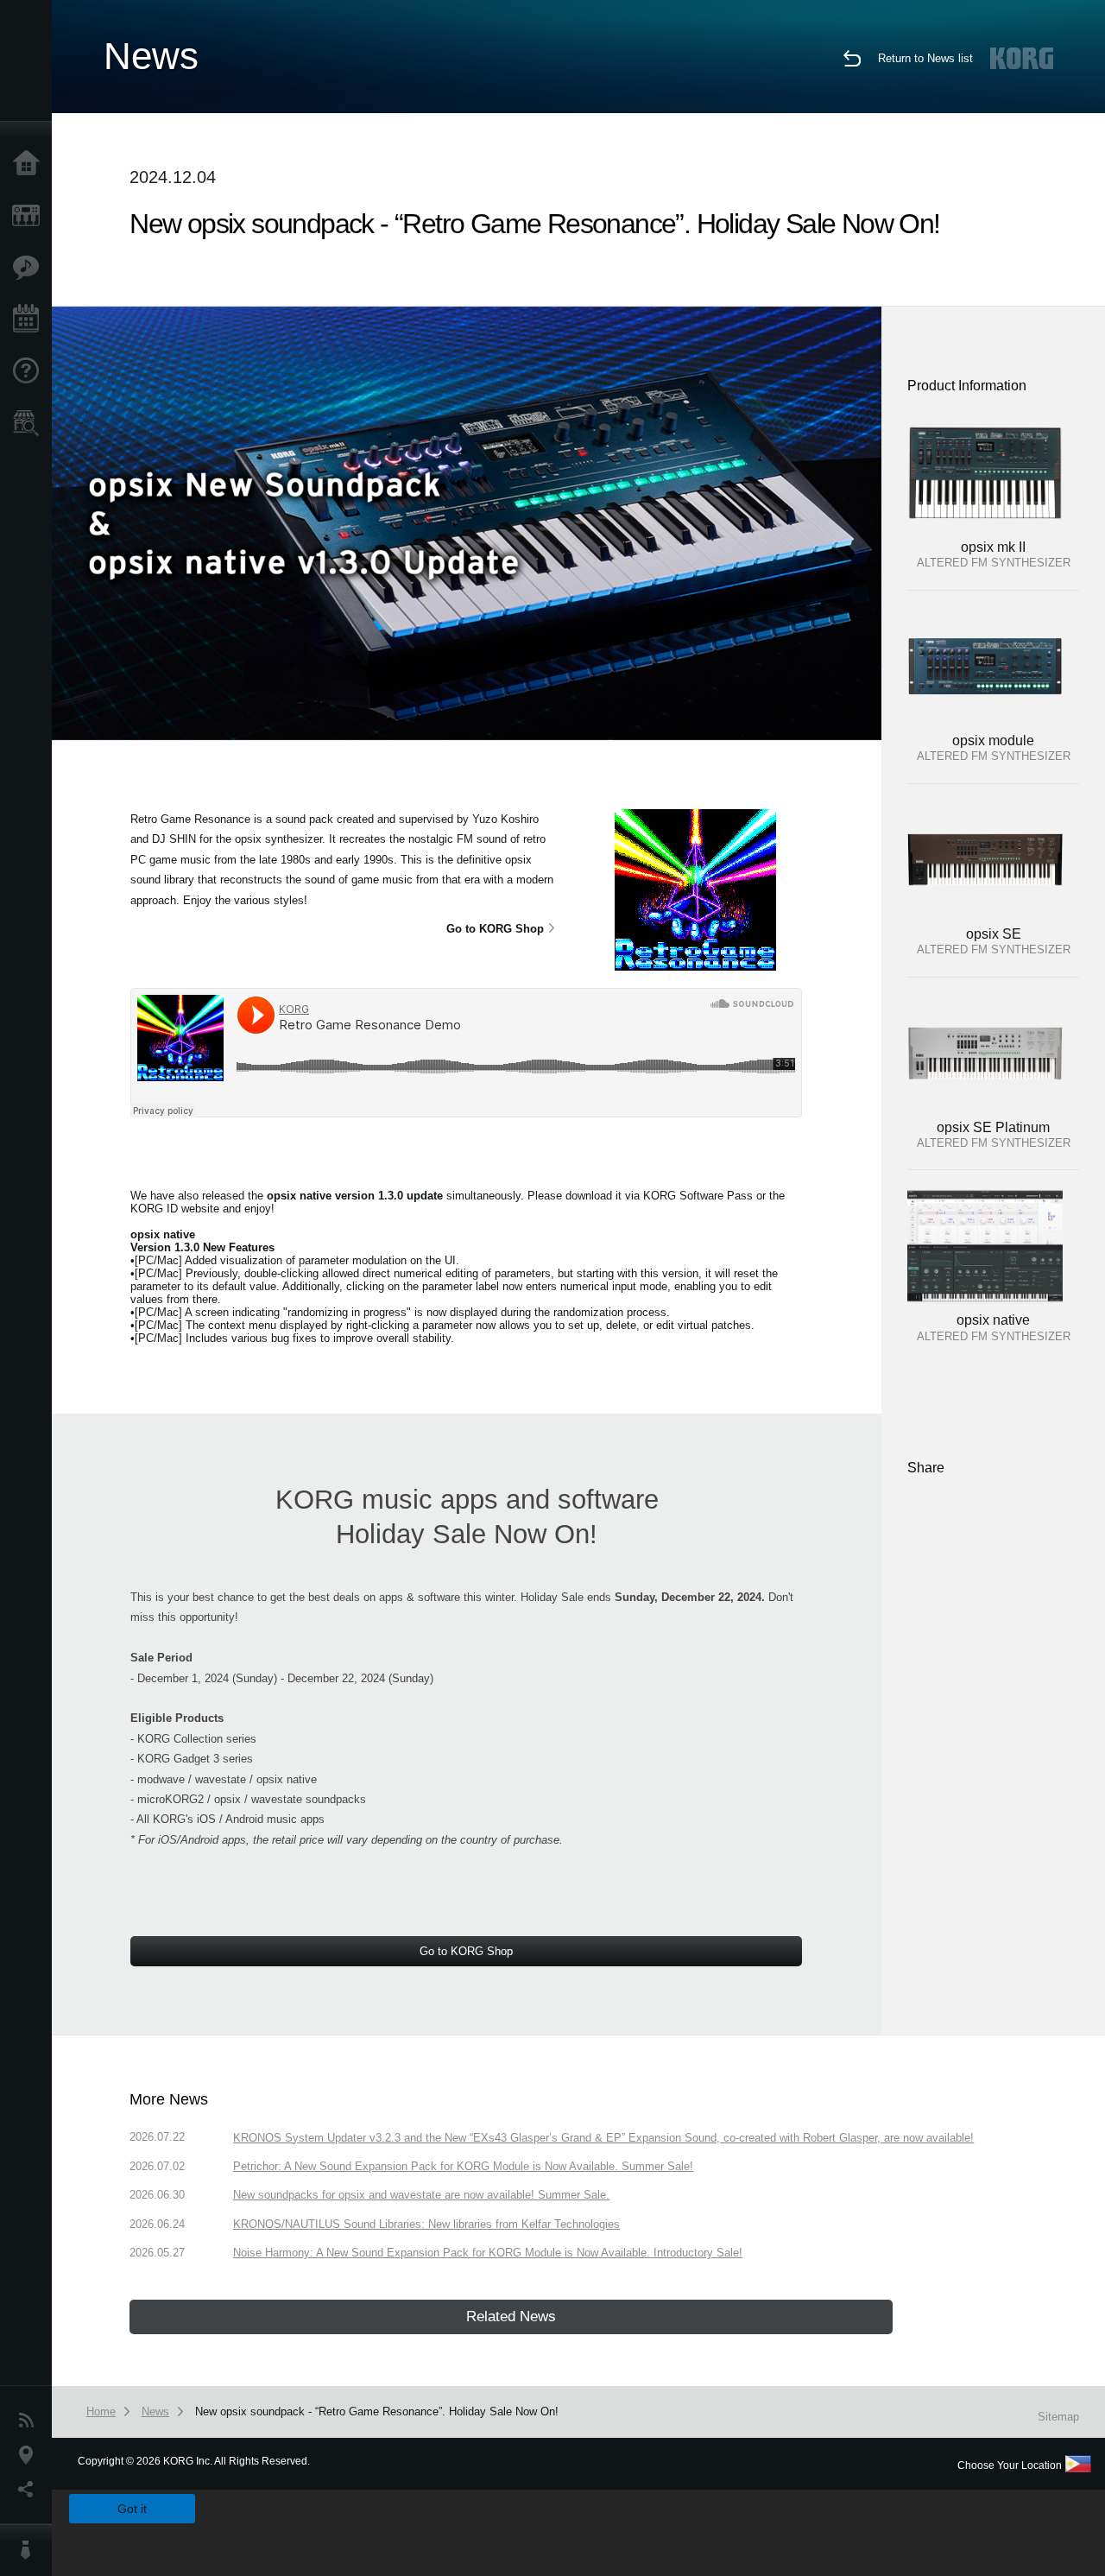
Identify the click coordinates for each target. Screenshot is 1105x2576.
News (30, 2421)
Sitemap (1058, 2417)
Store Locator (30, 423)
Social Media (30, 2490)
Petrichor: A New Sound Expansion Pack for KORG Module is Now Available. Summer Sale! (463, 2166)
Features (30, 268)
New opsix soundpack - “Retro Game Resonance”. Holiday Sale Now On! (377, 2411)
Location (30, 2455)
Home (30, 164)
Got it (132, 2509)
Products (30, 216)
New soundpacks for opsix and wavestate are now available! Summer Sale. (421, 2195)
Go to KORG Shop (495, 929)
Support (30, 371)
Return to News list (925, 58)
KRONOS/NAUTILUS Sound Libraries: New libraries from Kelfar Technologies (426, 2224)
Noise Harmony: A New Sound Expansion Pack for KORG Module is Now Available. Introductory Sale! (488, 2253)
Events (30, 320)
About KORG (30, 2550)
